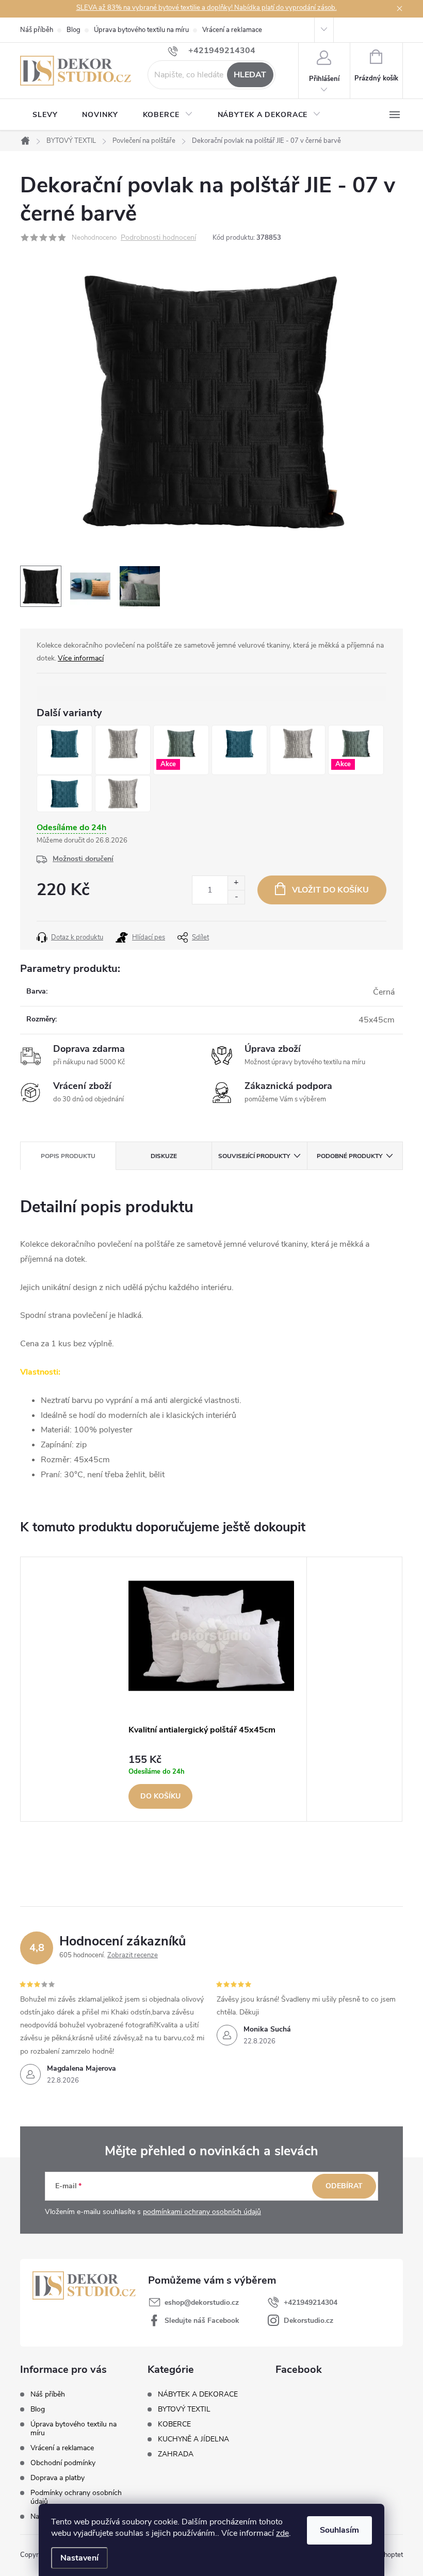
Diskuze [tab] (164, 1156)
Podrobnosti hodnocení (158, 238)
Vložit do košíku (330, 890)
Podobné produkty (349, 1156)
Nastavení (79, 2558)
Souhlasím (339, 2530)
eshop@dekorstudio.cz (202, 2302)
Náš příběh (37, 30)
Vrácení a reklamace (232, 30)
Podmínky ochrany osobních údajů (76, 2497)
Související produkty (254, 1156)
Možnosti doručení (83, 859)
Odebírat (344, 2186)
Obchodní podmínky (63, 2463)
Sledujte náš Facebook (202, 2321)
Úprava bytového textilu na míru (141, 30)
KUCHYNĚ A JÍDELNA (193, 2439)
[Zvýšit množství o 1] (236, 883)
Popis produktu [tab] (68, 1156)
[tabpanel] (211, 1689)
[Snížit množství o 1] (236, 897)
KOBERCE (174, 2424)
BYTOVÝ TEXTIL (184, 2409)
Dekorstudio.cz (308, 2321)
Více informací (81, 658)
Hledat (250, 75)
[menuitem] (45, 115)
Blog (74, 30)
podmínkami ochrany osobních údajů (202, 2212)
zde (282, 2533)
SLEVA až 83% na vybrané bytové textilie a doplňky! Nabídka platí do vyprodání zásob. (207, 8)
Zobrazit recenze (133, 1955)
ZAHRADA (176, 2454)
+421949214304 (311, 2302)
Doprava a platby (58, 2478)
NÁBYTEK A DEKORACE (198, 2395)
